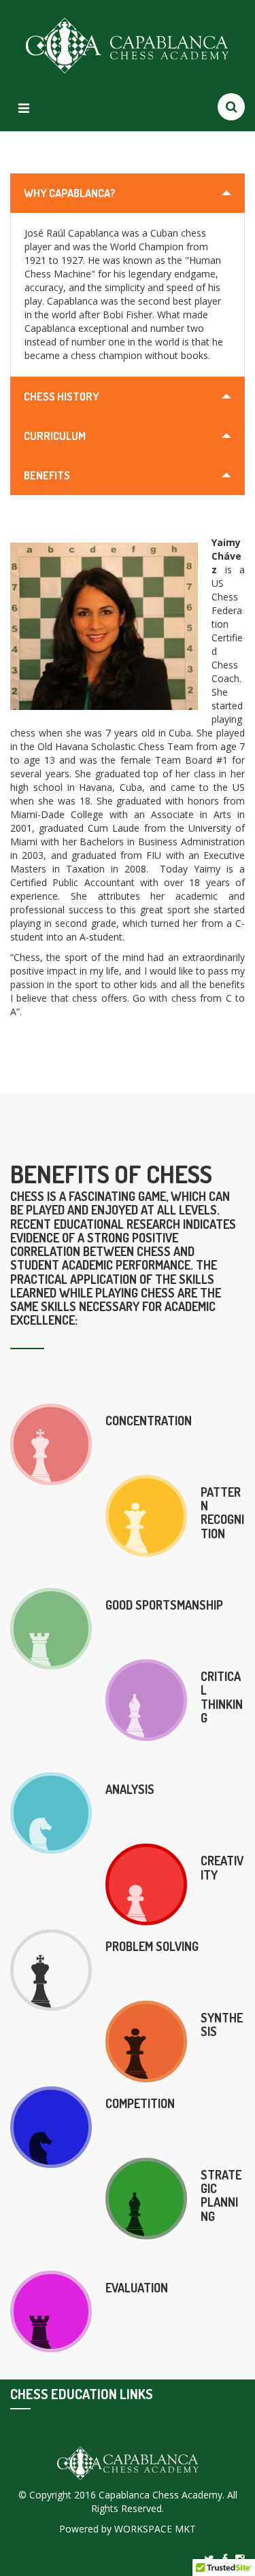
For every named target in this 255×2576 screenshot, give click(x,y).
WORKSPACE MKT (155, 2529)
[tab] (128, 193)
